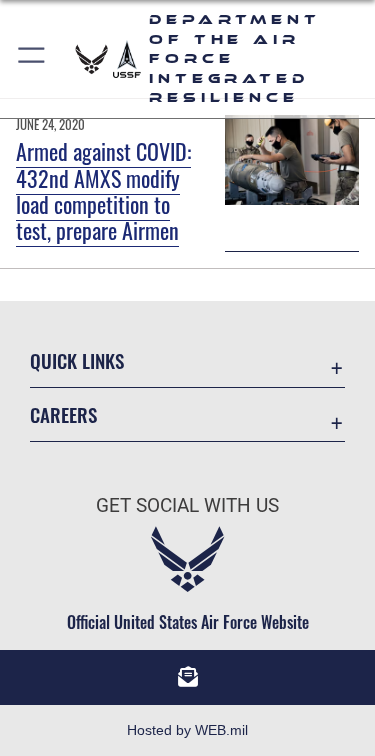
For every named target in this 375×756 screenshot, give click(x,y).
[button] (32, 59)
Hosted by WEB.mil (187, 730)
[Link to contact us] (188, 677)
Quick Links (77, 360)
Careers (63, 414)
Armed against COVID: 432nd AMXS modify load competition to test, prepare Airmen (103, 190)
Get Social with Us (187, 505)
